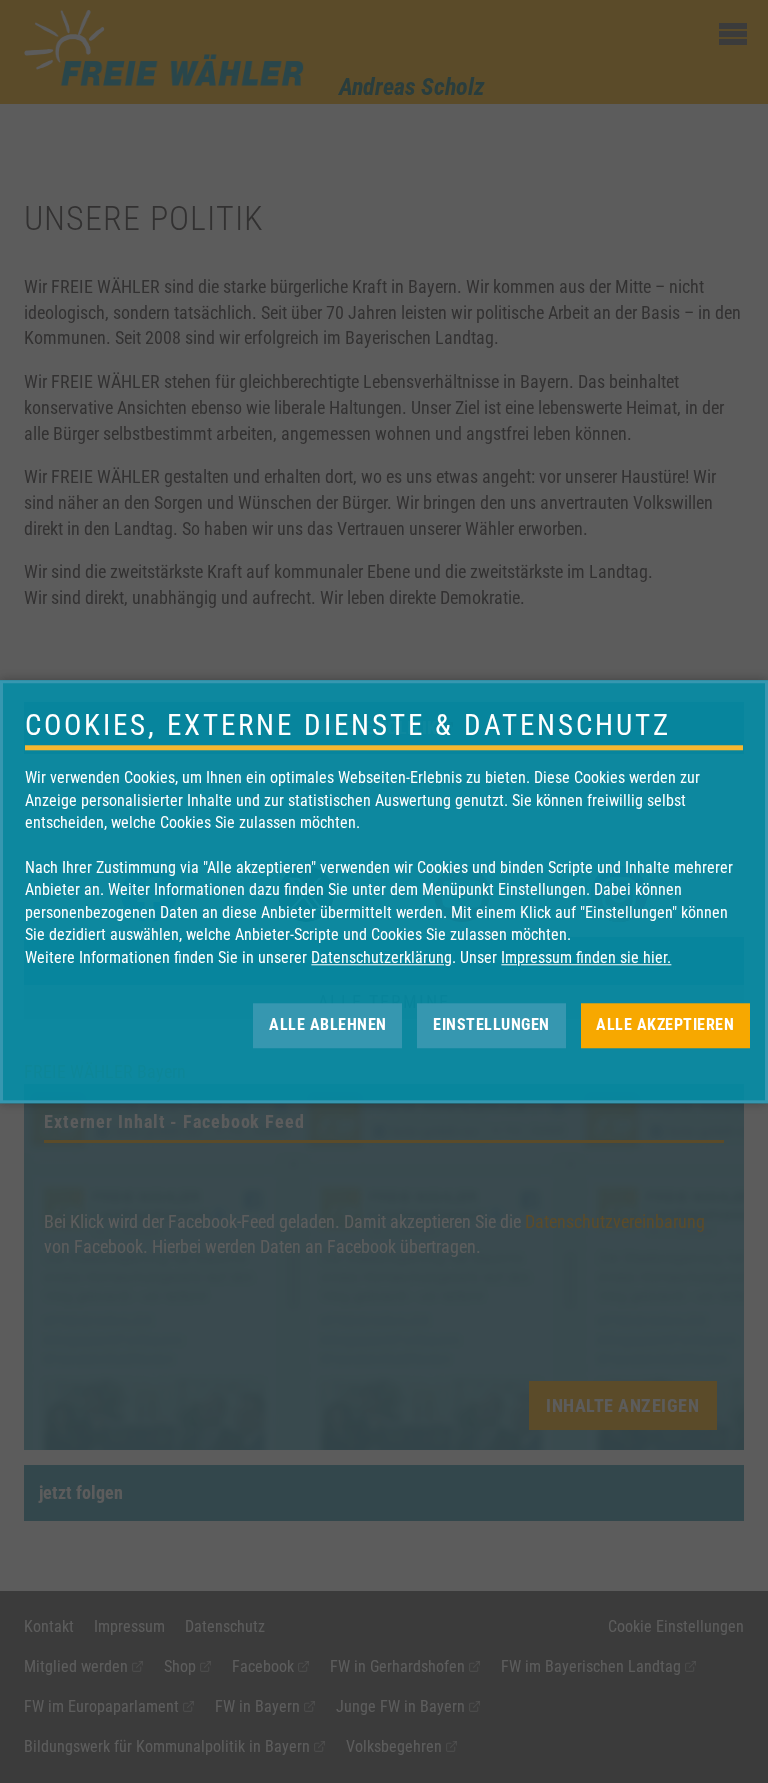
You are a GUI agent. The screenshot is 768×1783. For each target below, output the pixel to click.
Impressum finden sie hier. (586, 957)
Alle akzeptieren (665, 1024)
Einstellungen (491, 1024)
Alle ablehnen (328, 1024)
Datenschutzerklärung (381, 957)
